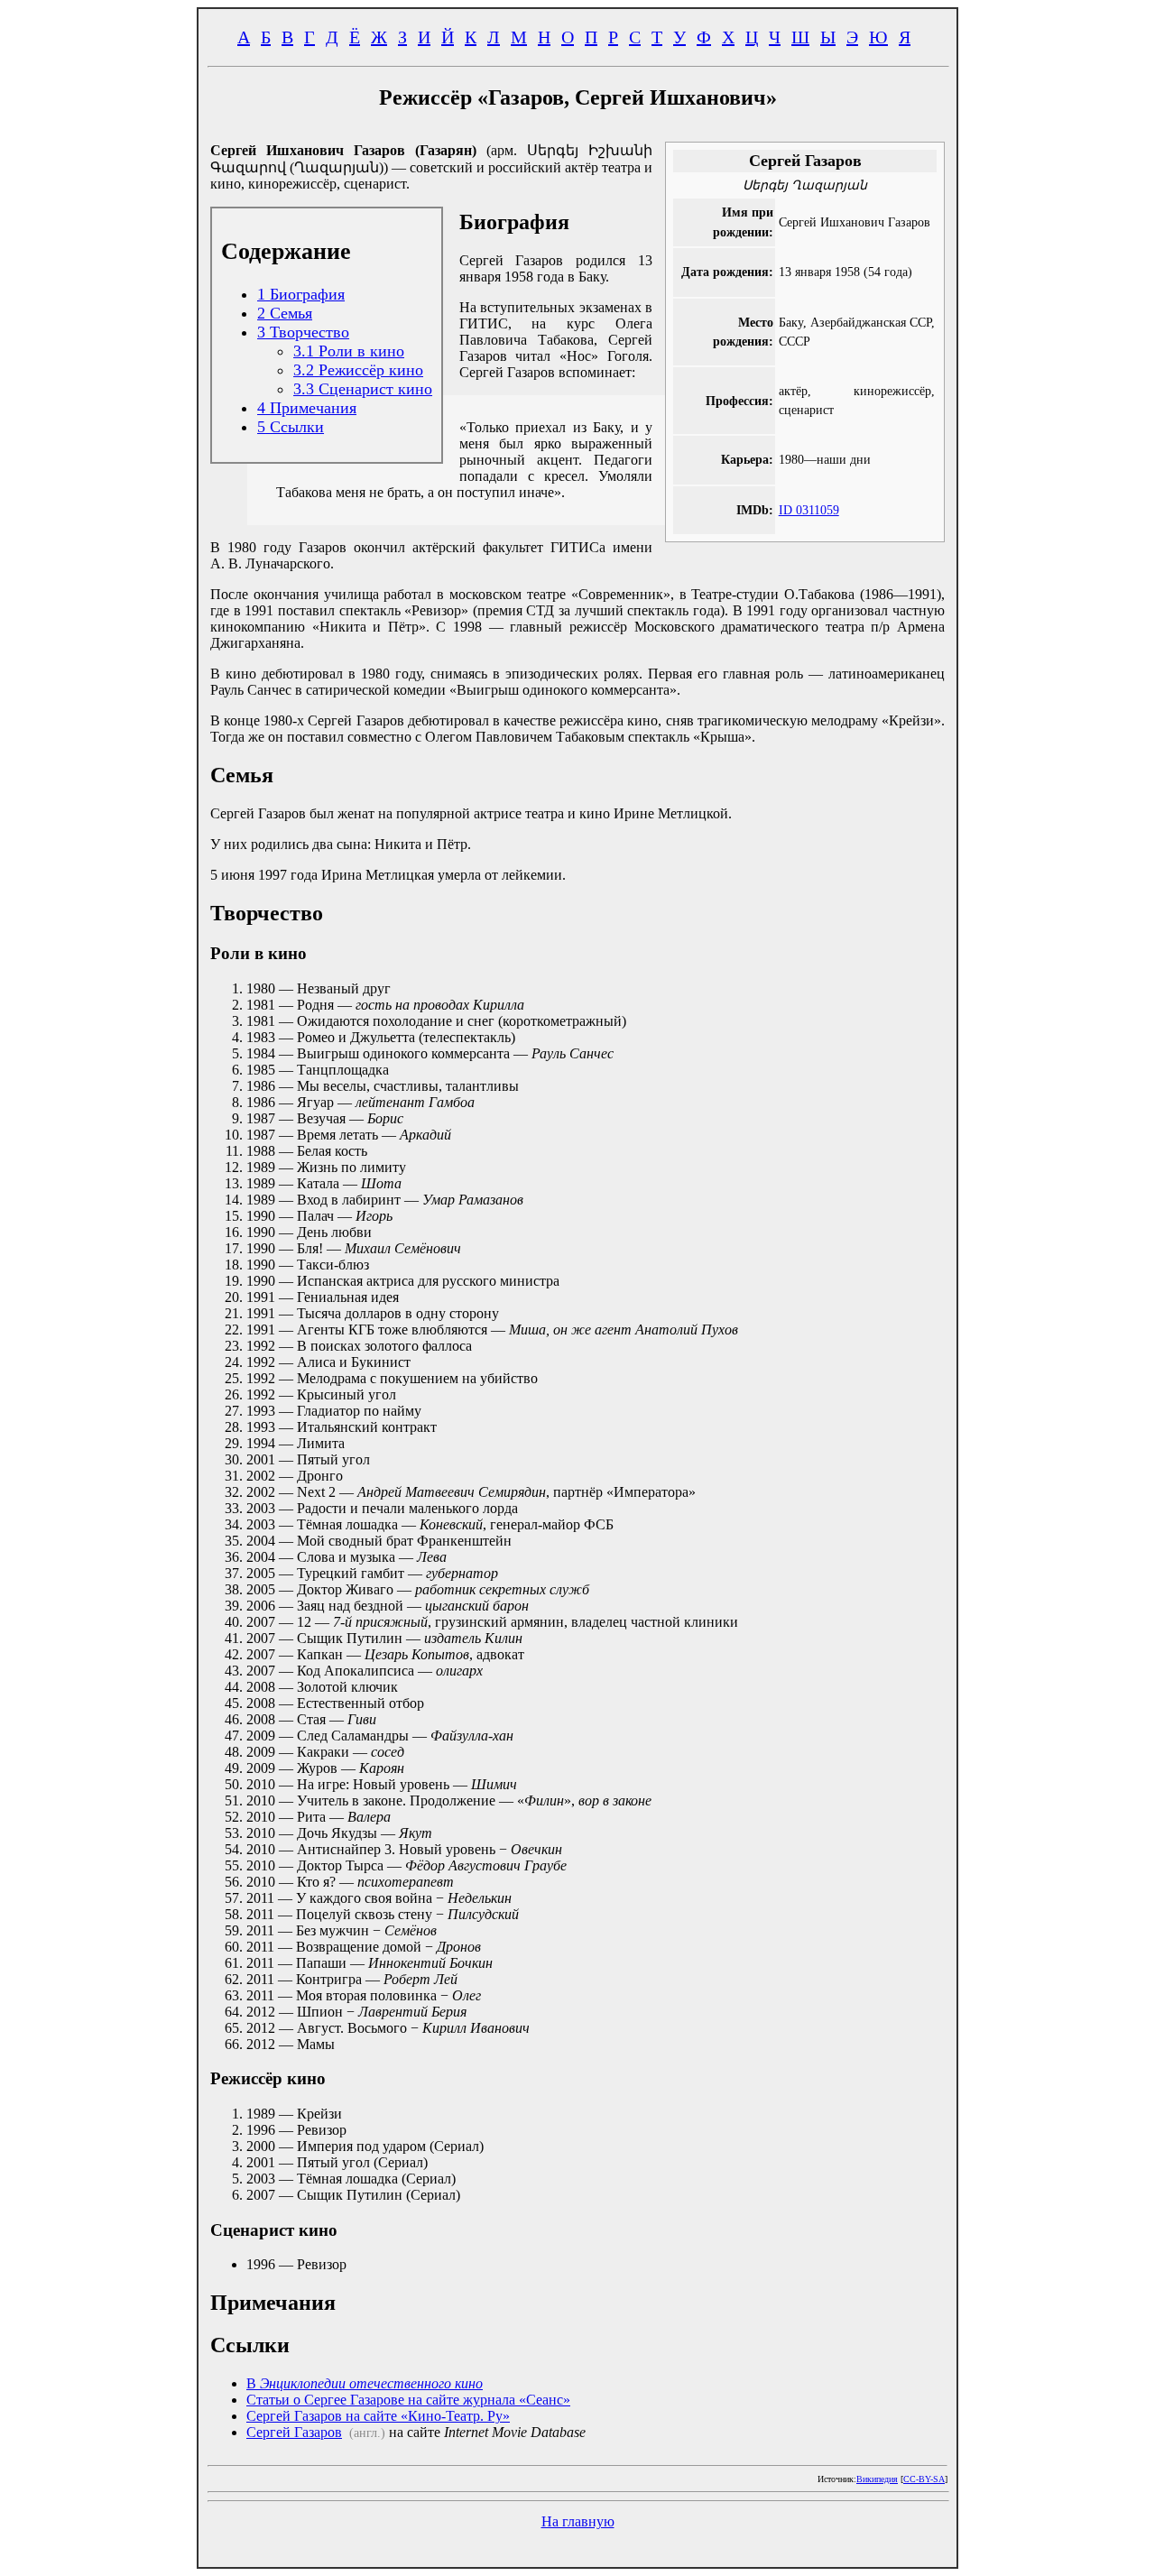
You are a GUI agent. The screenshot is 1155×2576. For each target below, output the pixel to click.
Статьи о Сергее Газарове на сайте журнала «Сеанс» (408, 2400)
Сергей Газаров (294, 2432)
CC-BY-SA (924, 2479)
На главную (578, 2521)
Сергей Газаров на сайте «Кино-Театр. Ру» (378, 2416)
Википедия (877, 2479)
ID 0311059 (809, 510)
